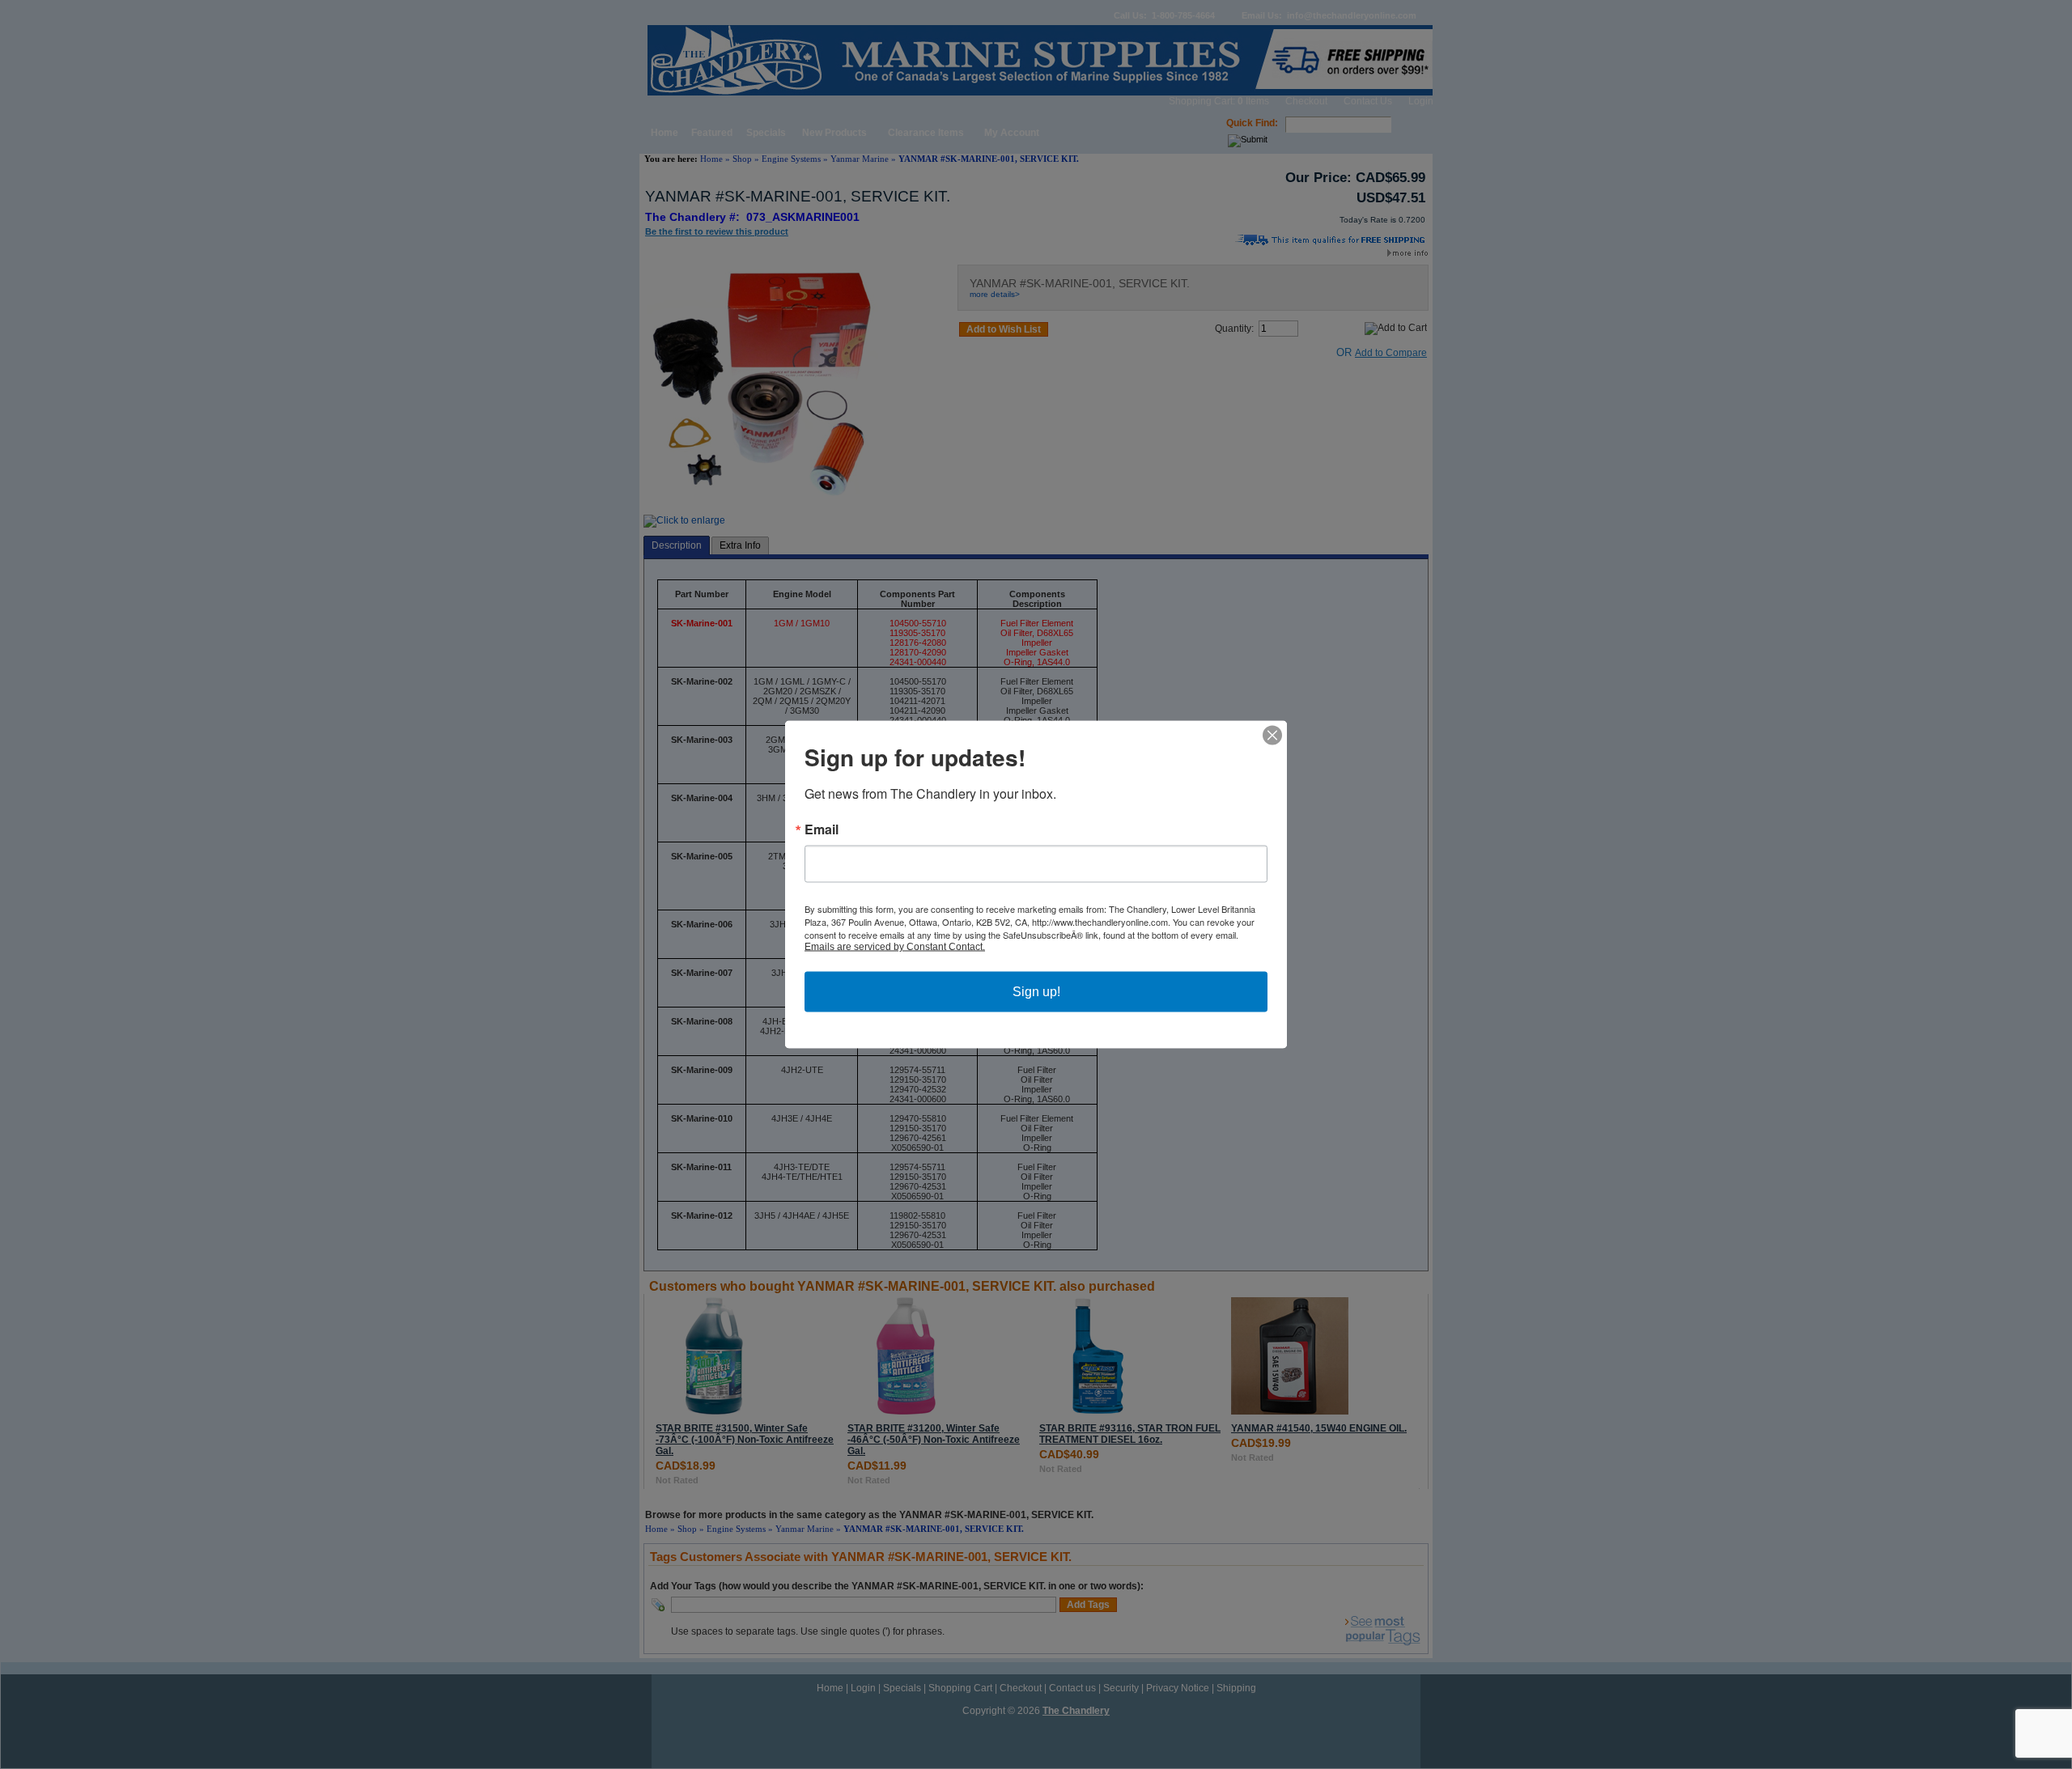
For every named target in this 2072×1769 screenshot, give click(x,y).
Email (822, 829)
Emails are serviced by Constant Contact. (895, 947)
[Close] (1272, 736)
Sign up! (1036, 992)
